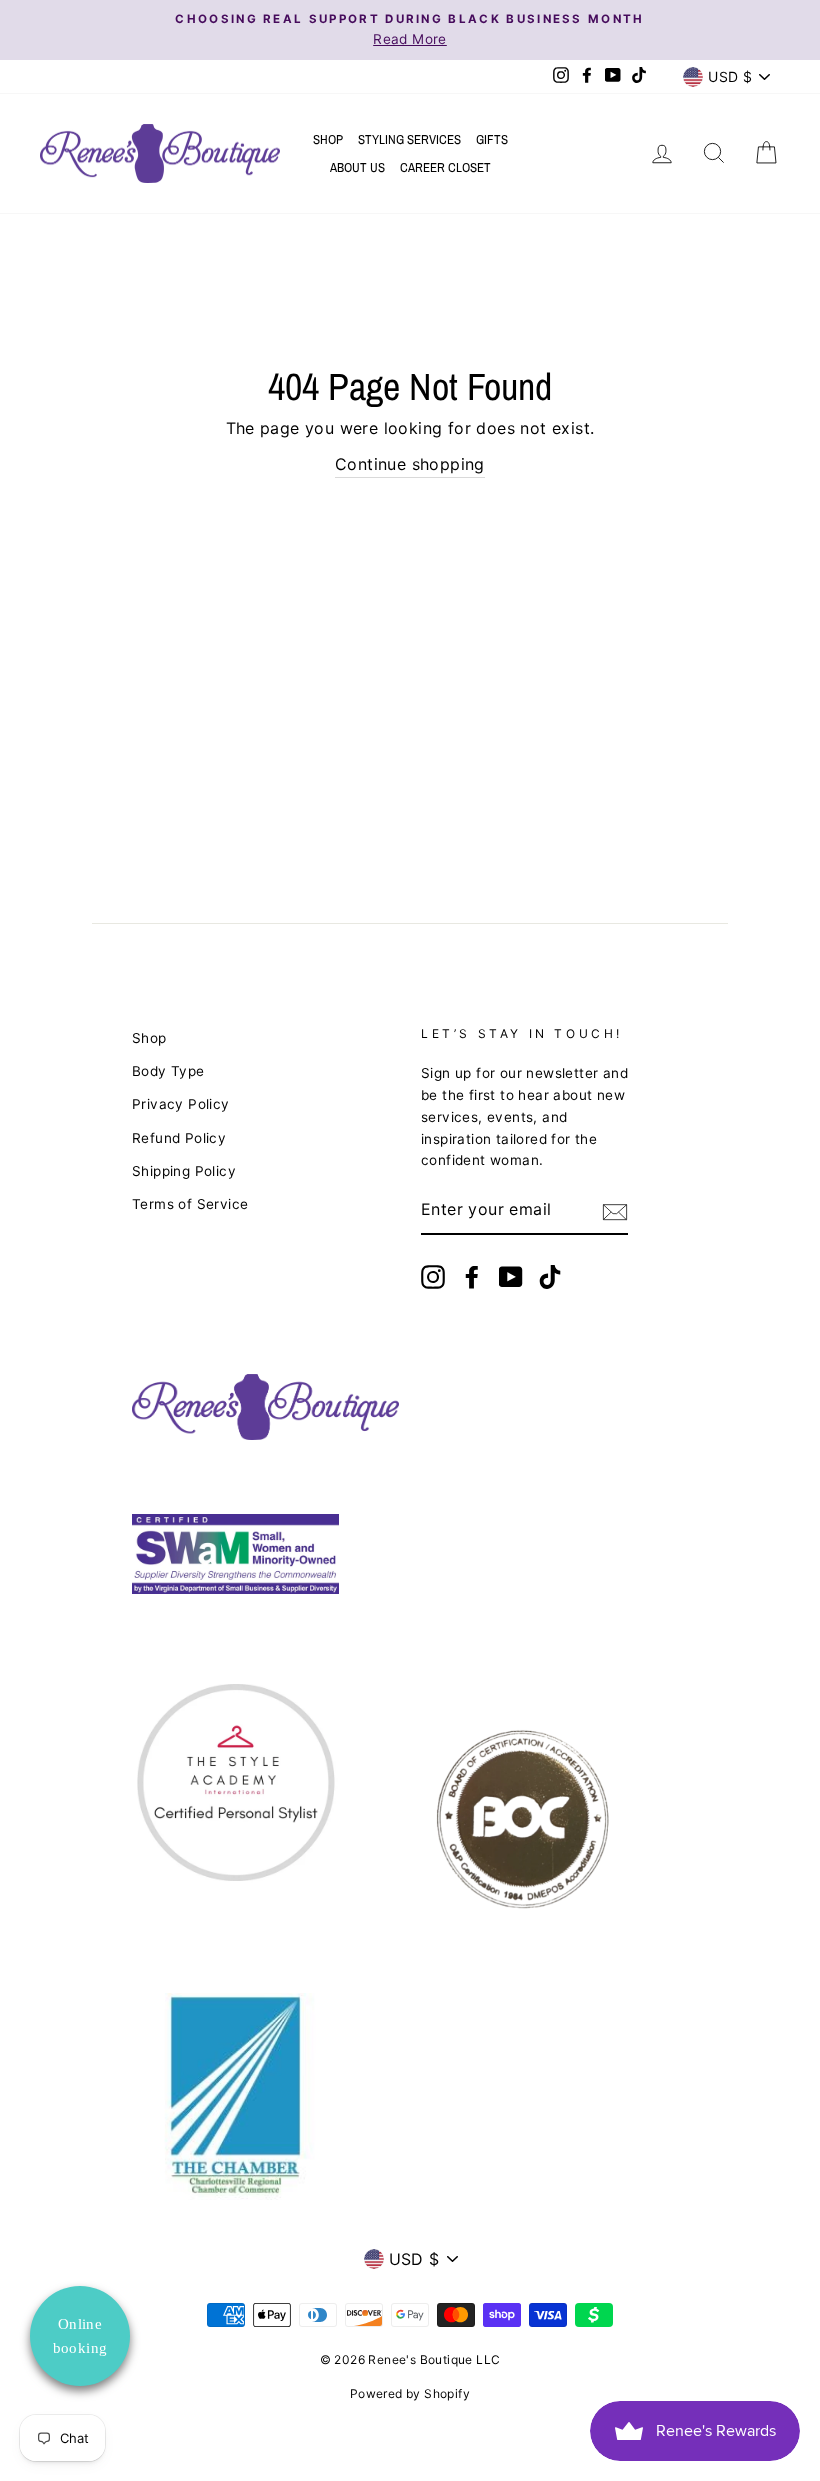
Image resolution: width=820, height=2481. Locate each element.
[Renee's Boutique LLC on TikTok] (550, 1277)
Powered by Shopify (410, 2393)
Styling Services (409, 139)
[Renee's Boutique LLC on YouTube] (511, 1277)
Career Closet (445, 167)
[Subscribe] (615, 1211)
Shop (328, 139)
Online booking (80, 2336)
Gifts (492, 139)
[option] (410, 30)
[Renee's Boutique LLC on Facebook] (472, 1277)
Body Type (168, 1071)
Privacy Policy (181, 1104)
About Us (357, 167)
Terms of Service (190, 1204)
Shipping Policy (184, 1171)
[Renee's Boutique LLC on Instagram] (433, 1277)
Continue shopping (410, 464)
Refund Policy (179, 1138)
